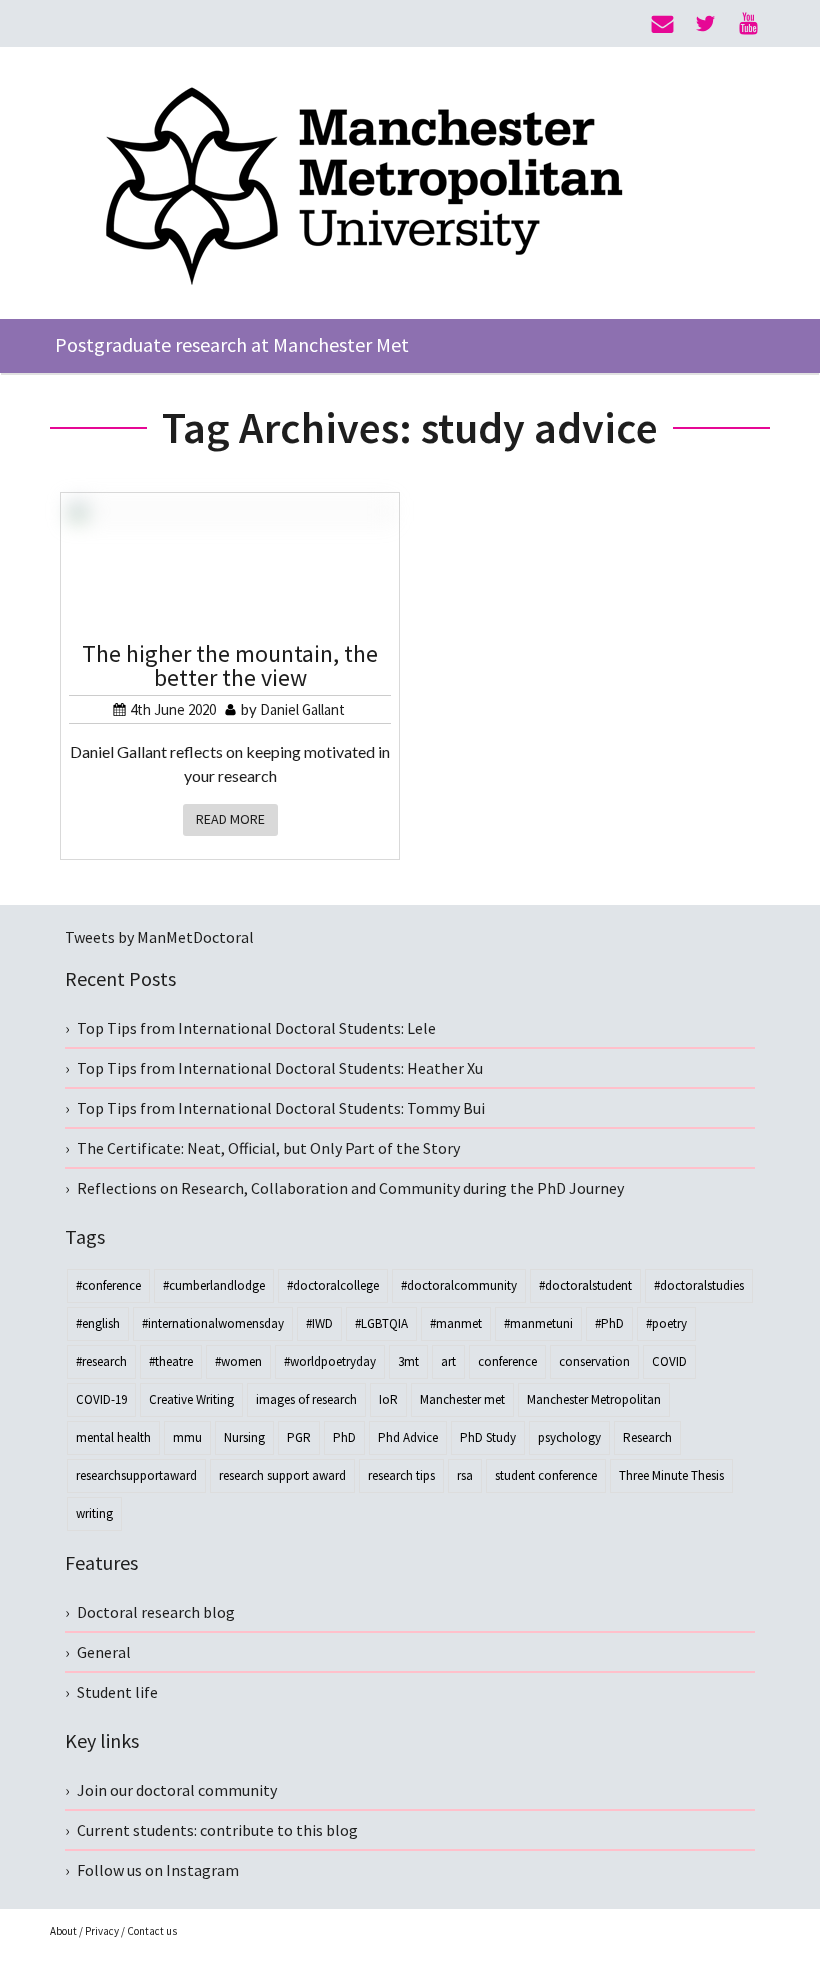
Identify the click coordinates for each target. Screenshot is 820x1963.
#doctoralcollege (333, 1285)
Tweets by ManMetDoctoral (159, 937)
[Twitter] (705, 24)
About (63, 1931)
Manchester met (462, 1399)
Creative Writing (191, 1399)
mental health (113, 1437)
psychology (569, 1437)
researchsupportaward (136, 1475)
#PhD (609, 1323)
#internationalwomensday (213, 1323)
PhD (344, 1437)
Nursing (244, 1437)
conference (507, 1361)
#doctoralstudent (585, 1285)
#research (101, 1361)
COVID (669, 1361)
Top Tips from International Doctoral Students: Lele (256, 1028)
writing (94, 1513)
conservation (594, 1361)
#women (238, 1361)
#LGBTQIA (381, 1323)
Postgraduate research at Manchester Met (232, 344)
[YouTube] (748, 24)
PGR (299, 1437)
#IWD (319, 1323)
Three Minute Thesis (671, 1475)
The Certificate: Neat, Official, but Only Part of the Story (268, 1148)
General (104, 1652)
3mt (408, 1361)
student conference (546, 1475)
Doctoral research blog (156, 1612)
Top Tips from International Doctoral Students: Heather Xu (280, 1068)
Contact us (152, 1931)
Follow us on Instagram (158, 1870)
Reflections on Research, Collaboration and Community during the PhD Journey (350, 1188)
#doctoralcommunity (459, 1285)
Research (647, 1437)
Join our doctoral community (177, 1790)
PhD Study (488, 1437)
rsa (465, 1475)
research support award (282, 1475)
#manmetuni (538, 1323)
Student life (117, 1692)
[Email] (662, 24)
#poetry (666, 1323)
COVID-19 (101, 1399)
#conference (108, 1285)
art (448, 1361)
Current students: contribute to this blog (217, 1830)
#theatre (171, 1361)
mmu (187, 1437)
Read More (230, 819)
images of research (306, 1399)
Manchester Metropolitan (594, 1399)
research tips (401, 1475)
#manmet (456, 1323)
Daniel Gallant (302, 709)
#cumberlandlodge (214, 1285)
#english (98, 1323)
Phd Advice (408, 1437)
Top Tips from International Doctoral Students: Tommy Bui (281, 1108)
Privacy (102, 1931)
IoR (388, 1399)
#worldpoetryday (330, 1361)
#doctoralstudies (699, 1285)
